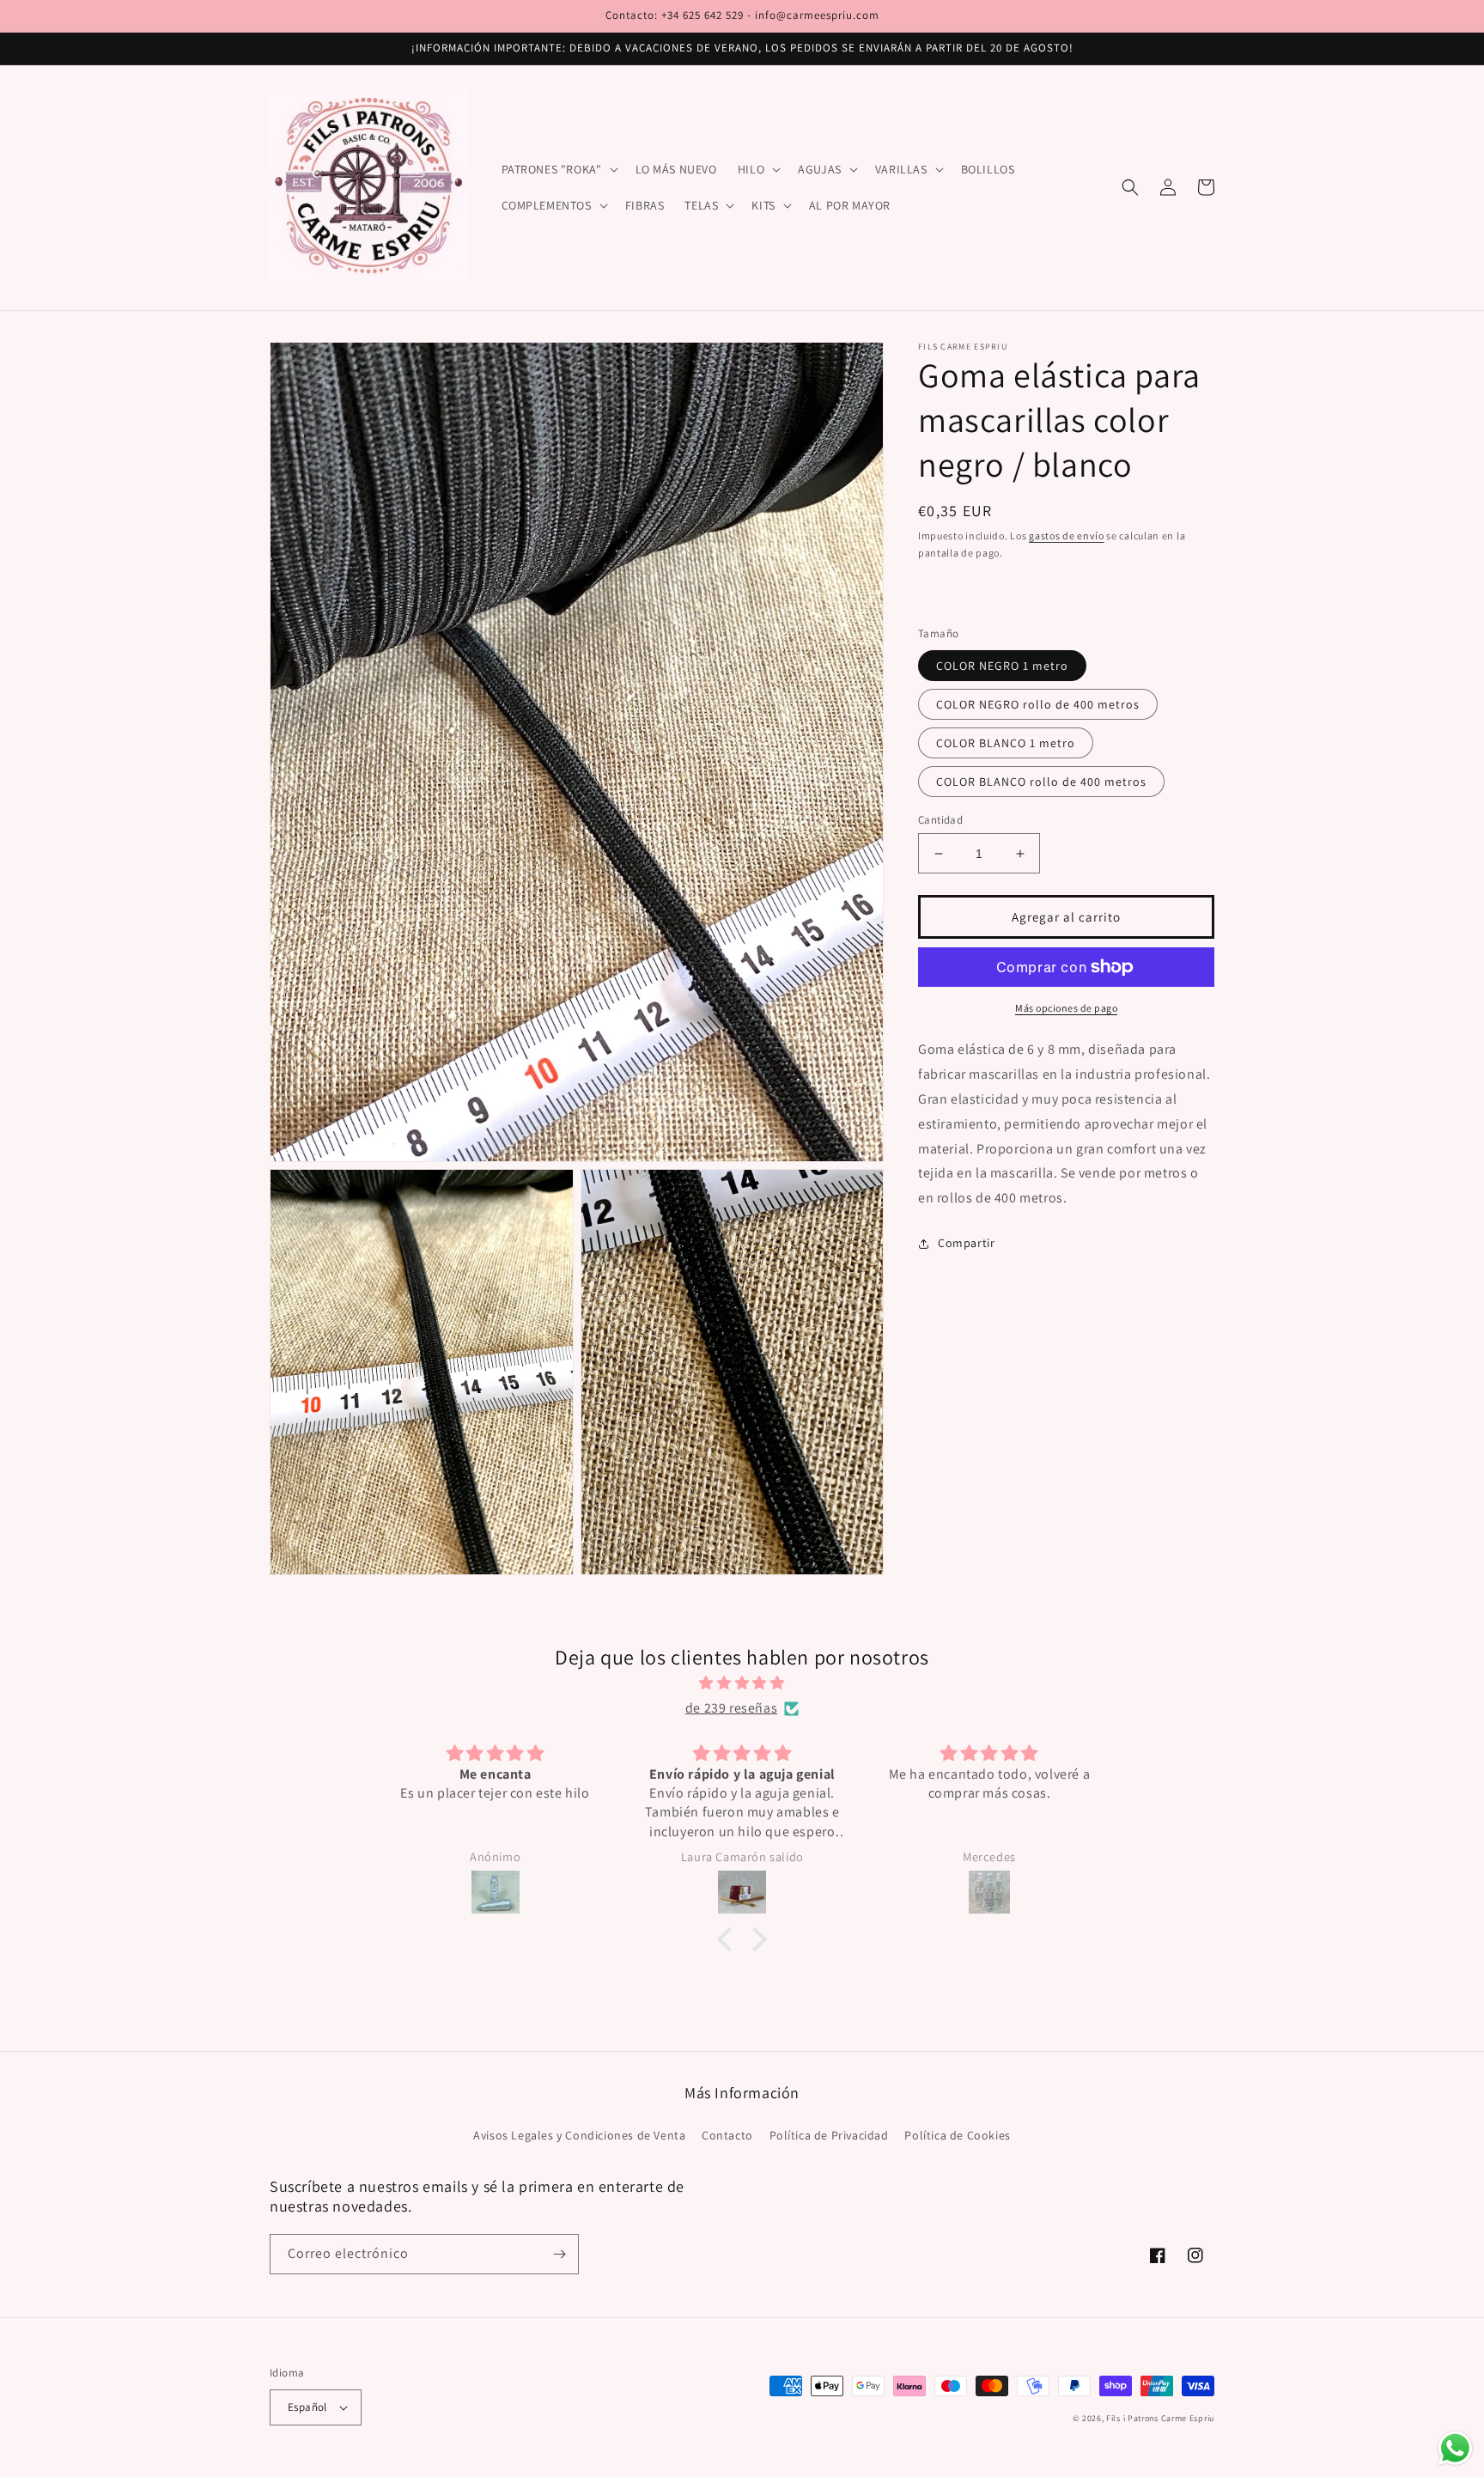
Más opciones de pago (1066, 1008)
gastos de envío (1067, 536)
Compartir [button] (966, 1243)
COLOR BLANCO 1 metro (1006, 743)
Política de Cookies (957, 2135)
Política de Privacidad (829, 2135)
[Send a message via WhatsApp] (1455, 2448)
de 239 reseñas (731, 1708)
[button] (558, 169)
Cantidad (940, 820)
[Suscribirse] (559, 2254)
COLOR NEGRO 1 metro (1002, 666)
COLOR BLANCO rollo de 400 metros (1041, 782)
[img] (742, 1683)
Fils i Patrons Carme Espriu (1160, 2418)
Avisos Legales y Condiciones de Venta (579, 2135)
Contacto (727, 2135)
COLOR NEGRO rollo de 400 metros (1038, 704)
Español (307, 2407)
